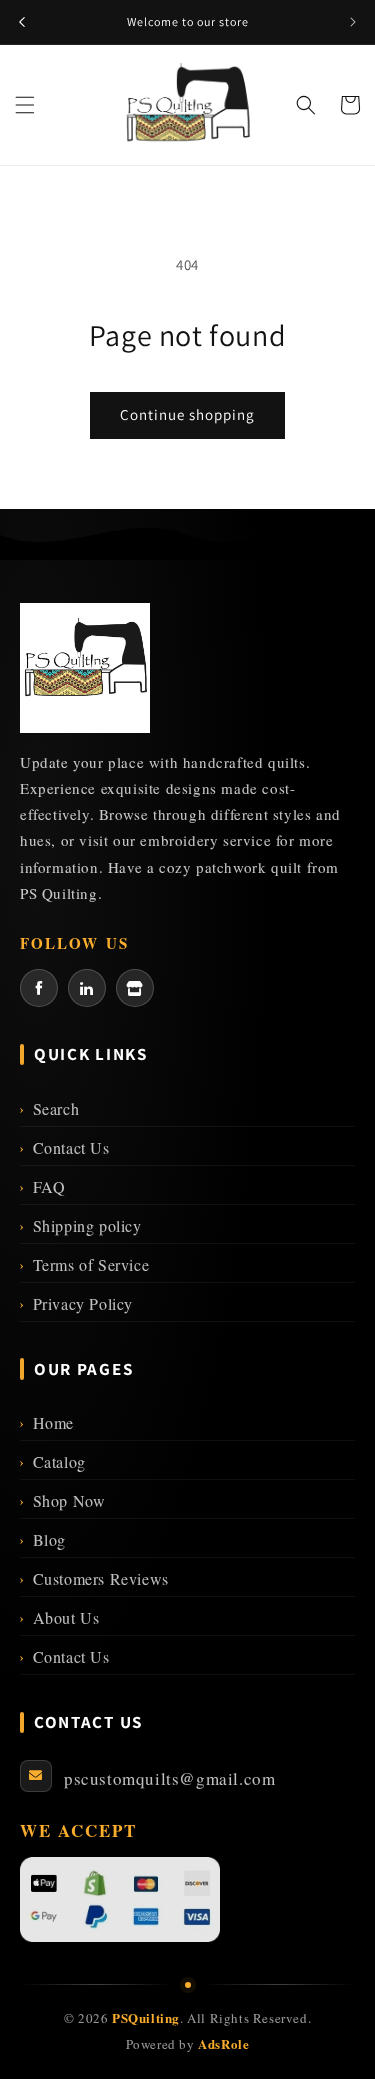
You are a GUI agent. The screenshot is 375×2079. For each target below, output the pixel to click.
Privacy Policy (76, 1303)
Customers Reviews (94, 1578)
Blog (43, 1539)
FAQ (42, 1186)
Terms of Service (84, 1264)
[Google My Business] (135, 988)
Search (49, 1108)
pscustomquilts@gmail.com (169, 1778)
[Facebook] (39, 988)
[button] (25, 105)
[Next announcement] (353, 22)
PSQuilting (146, 2017)
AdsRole (223, 2043)
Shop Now (62, 1500)
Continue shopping (187, 414)
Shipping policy (81, 1225)
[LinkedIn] (87, 988)
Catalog (53, 1461)
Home (47, 1422)
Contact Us (65, 1147)
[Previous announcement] (22, 22)
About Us (59, 1617)
